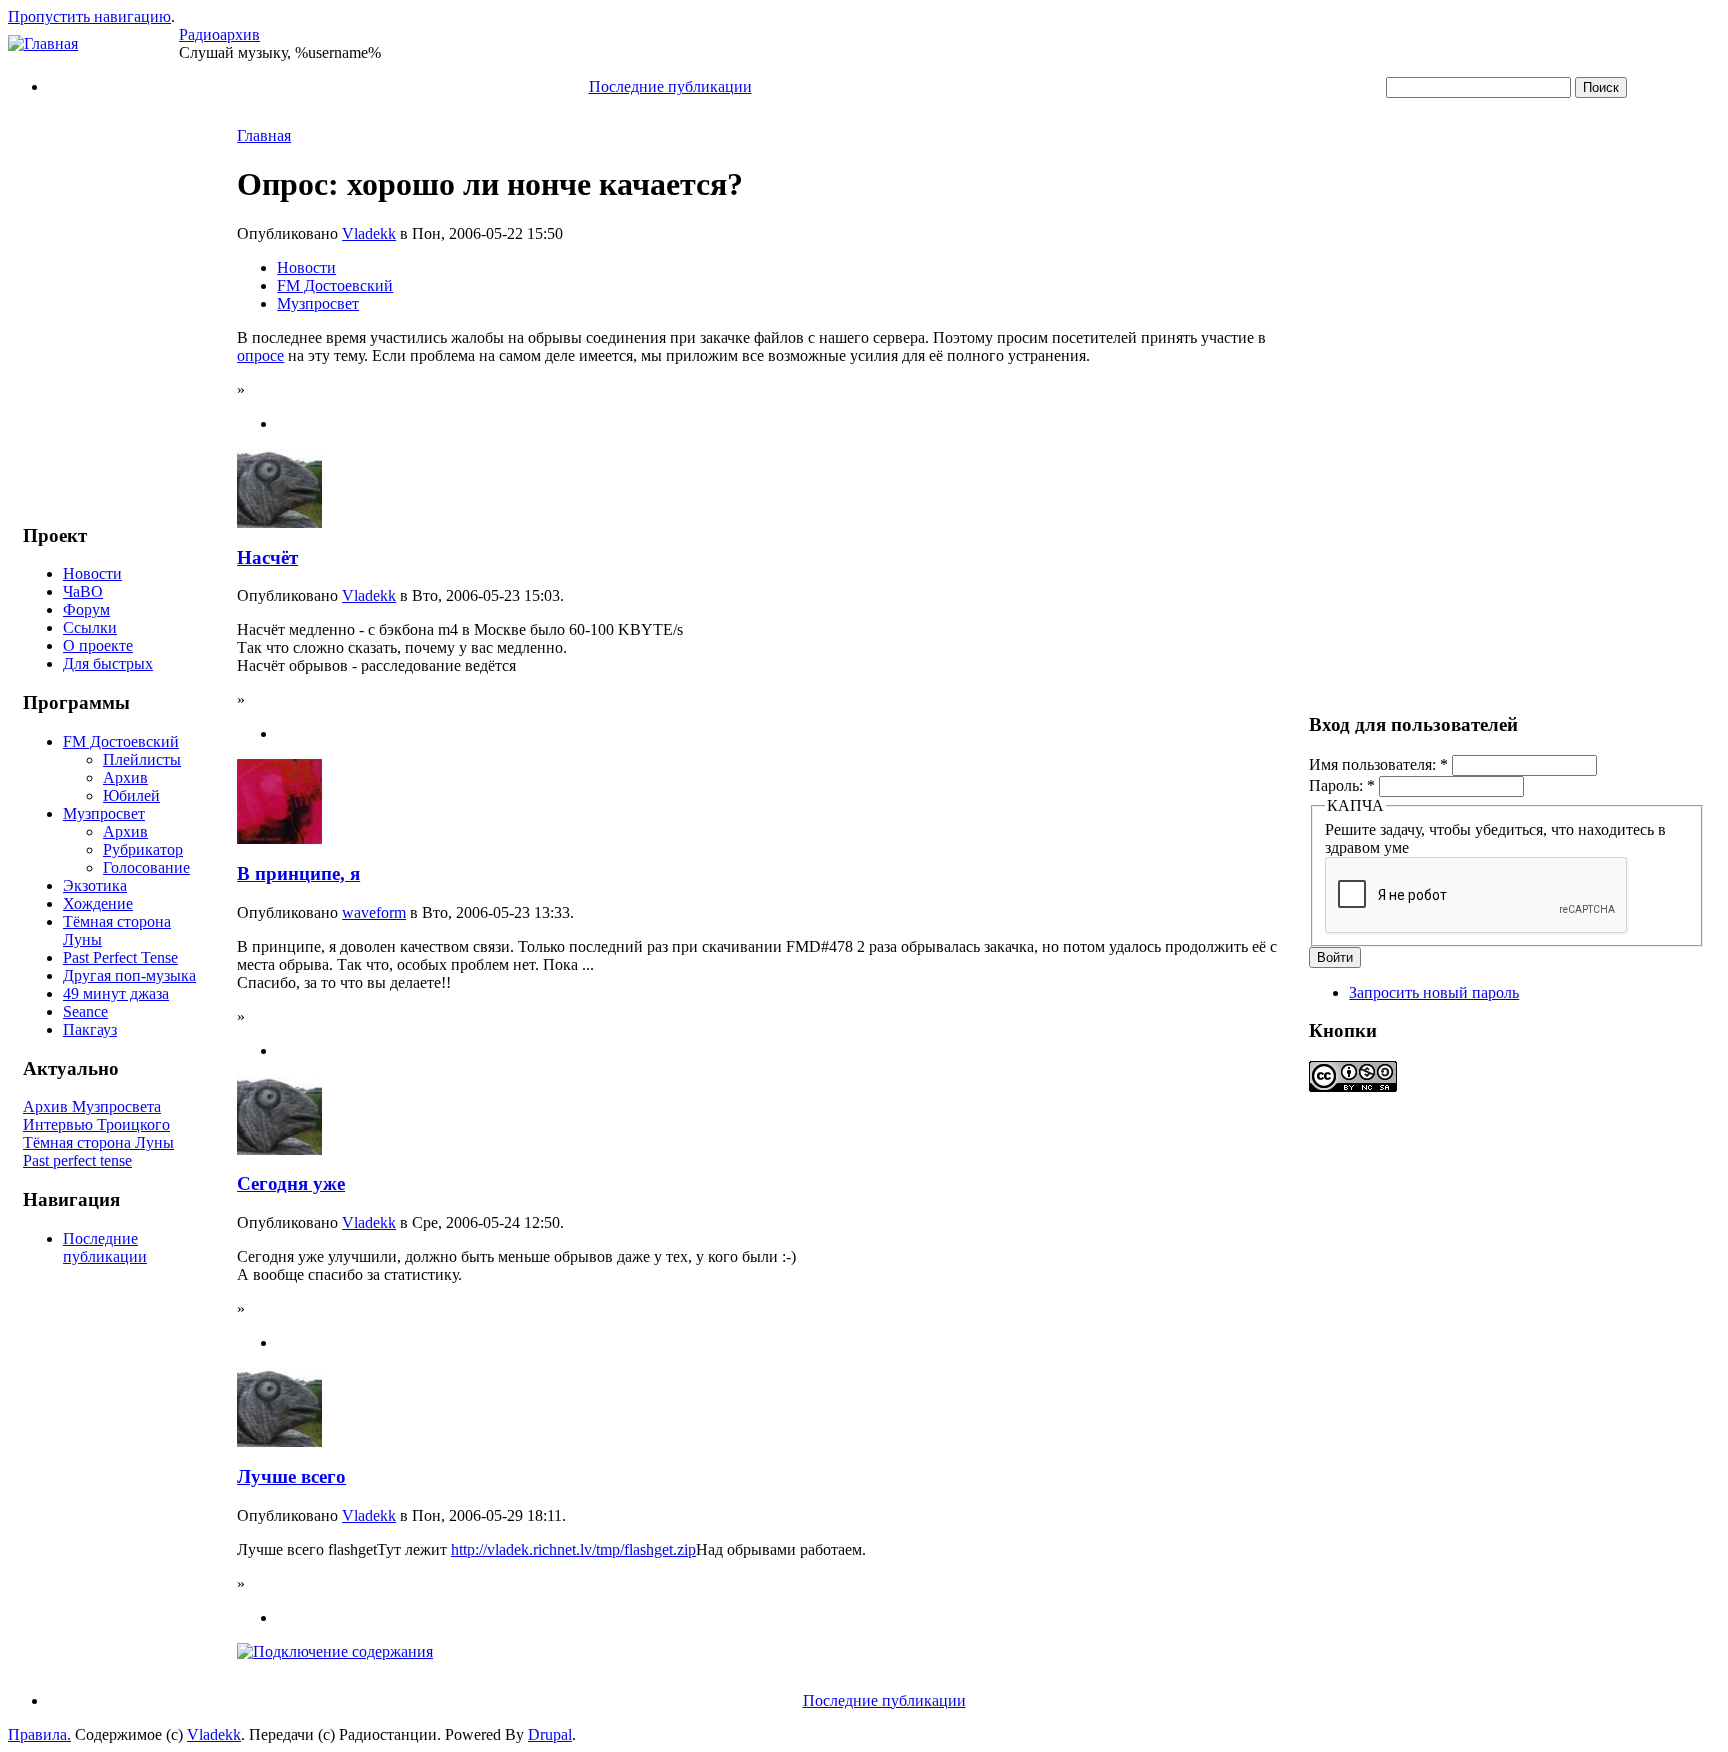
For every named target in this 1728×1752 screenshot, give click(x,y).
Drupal (550, 1734)
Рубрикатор (143, 849)
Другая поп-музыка (129, 975)
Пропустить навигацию (89, 16)
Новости (92, 573)
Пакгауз (90, 1029)
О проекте (98, 645)
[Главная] (43, 43)
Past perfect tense (77, 1160)
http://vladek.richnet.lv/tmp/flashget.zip (573, 1549)
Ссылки (90, 627)
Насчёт (267, 557)
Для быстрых (108, 663)
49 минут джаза (116, 993)
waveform (374, 912)
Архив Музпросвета (92, 1106)
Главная (264, 135)
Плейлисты (142, 759)
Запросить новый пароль (1434, 992)
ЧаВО (83, 591)
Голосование (146, 867)
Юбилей (131, 795)
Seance (85, 1011)
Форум (86, 609)
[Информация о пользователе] (279, 522)
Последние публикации (670, 86)
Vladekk (369, 233)
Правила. (39, 1734)
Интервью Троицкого (96, 1124)
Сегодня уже (291, 1183)
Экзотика (95, 885)
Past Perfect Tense (120, 957)
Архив (125, 777)
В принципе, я (298, 873)
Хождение (98, 903)
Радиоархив (219, 34)
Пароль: (1342, 785)
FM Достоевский (121, 741)
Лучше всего (291, 1476)
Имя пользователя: (1378, 764)
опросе (260, 355)
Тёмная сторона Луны (98, 1142)
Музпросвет (104, 813)
